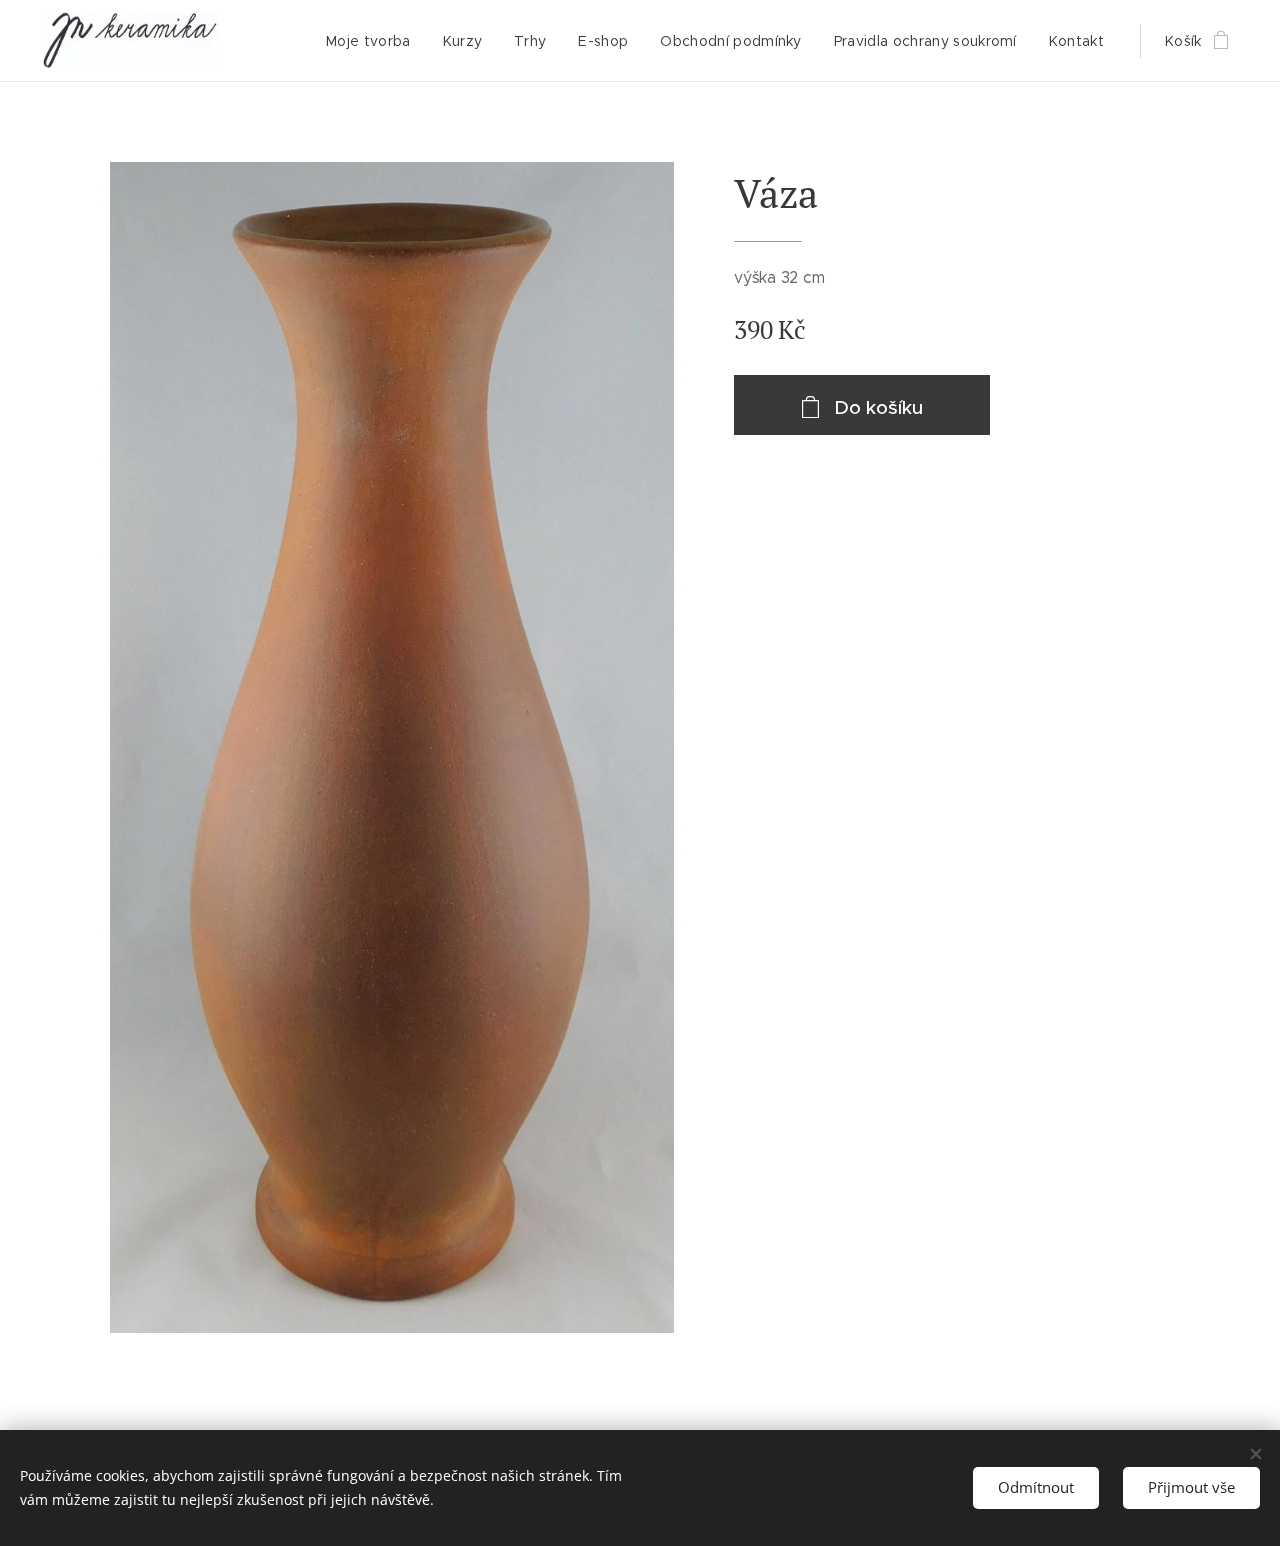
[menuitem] (374, 41)
